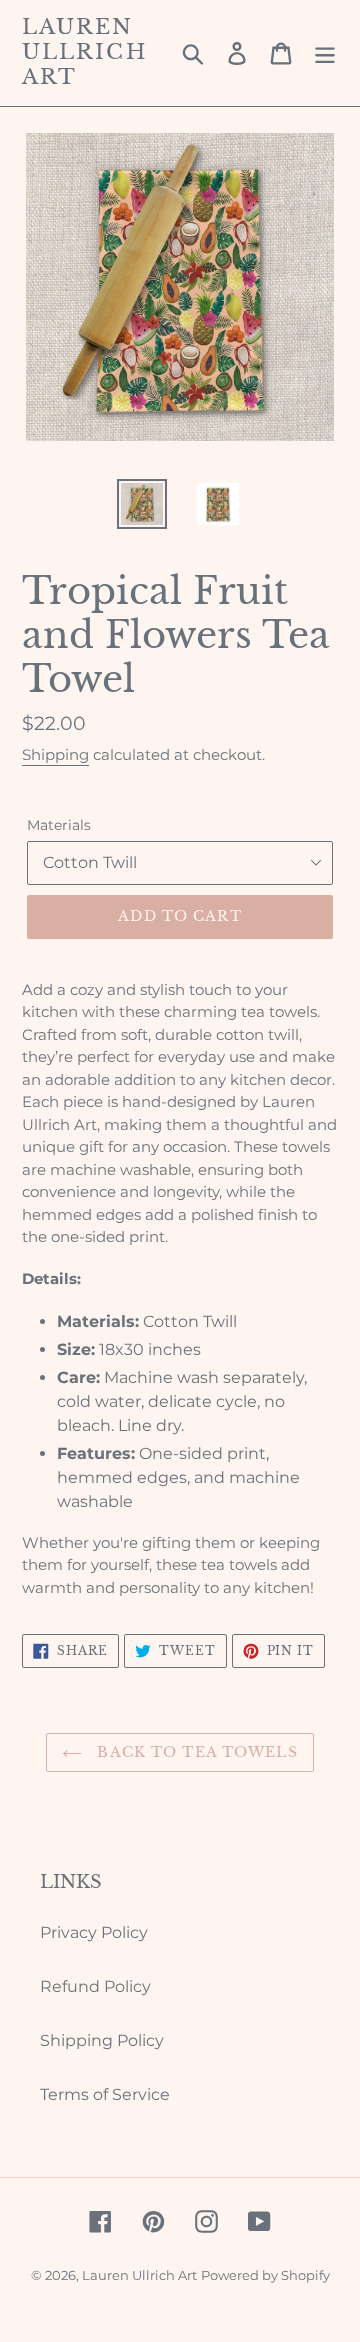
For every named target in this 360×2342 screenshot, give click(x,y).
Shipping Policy (102, 2040)
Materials (59, 825)
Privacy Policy (94, 1932)
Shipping (55, 754)
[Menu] (325, 53)
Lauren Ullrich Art (84, 52)
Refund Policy (95, 1986)
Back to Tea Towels (194, 1752)
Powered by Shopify (265, 2275)
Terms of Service (105, 2094)
